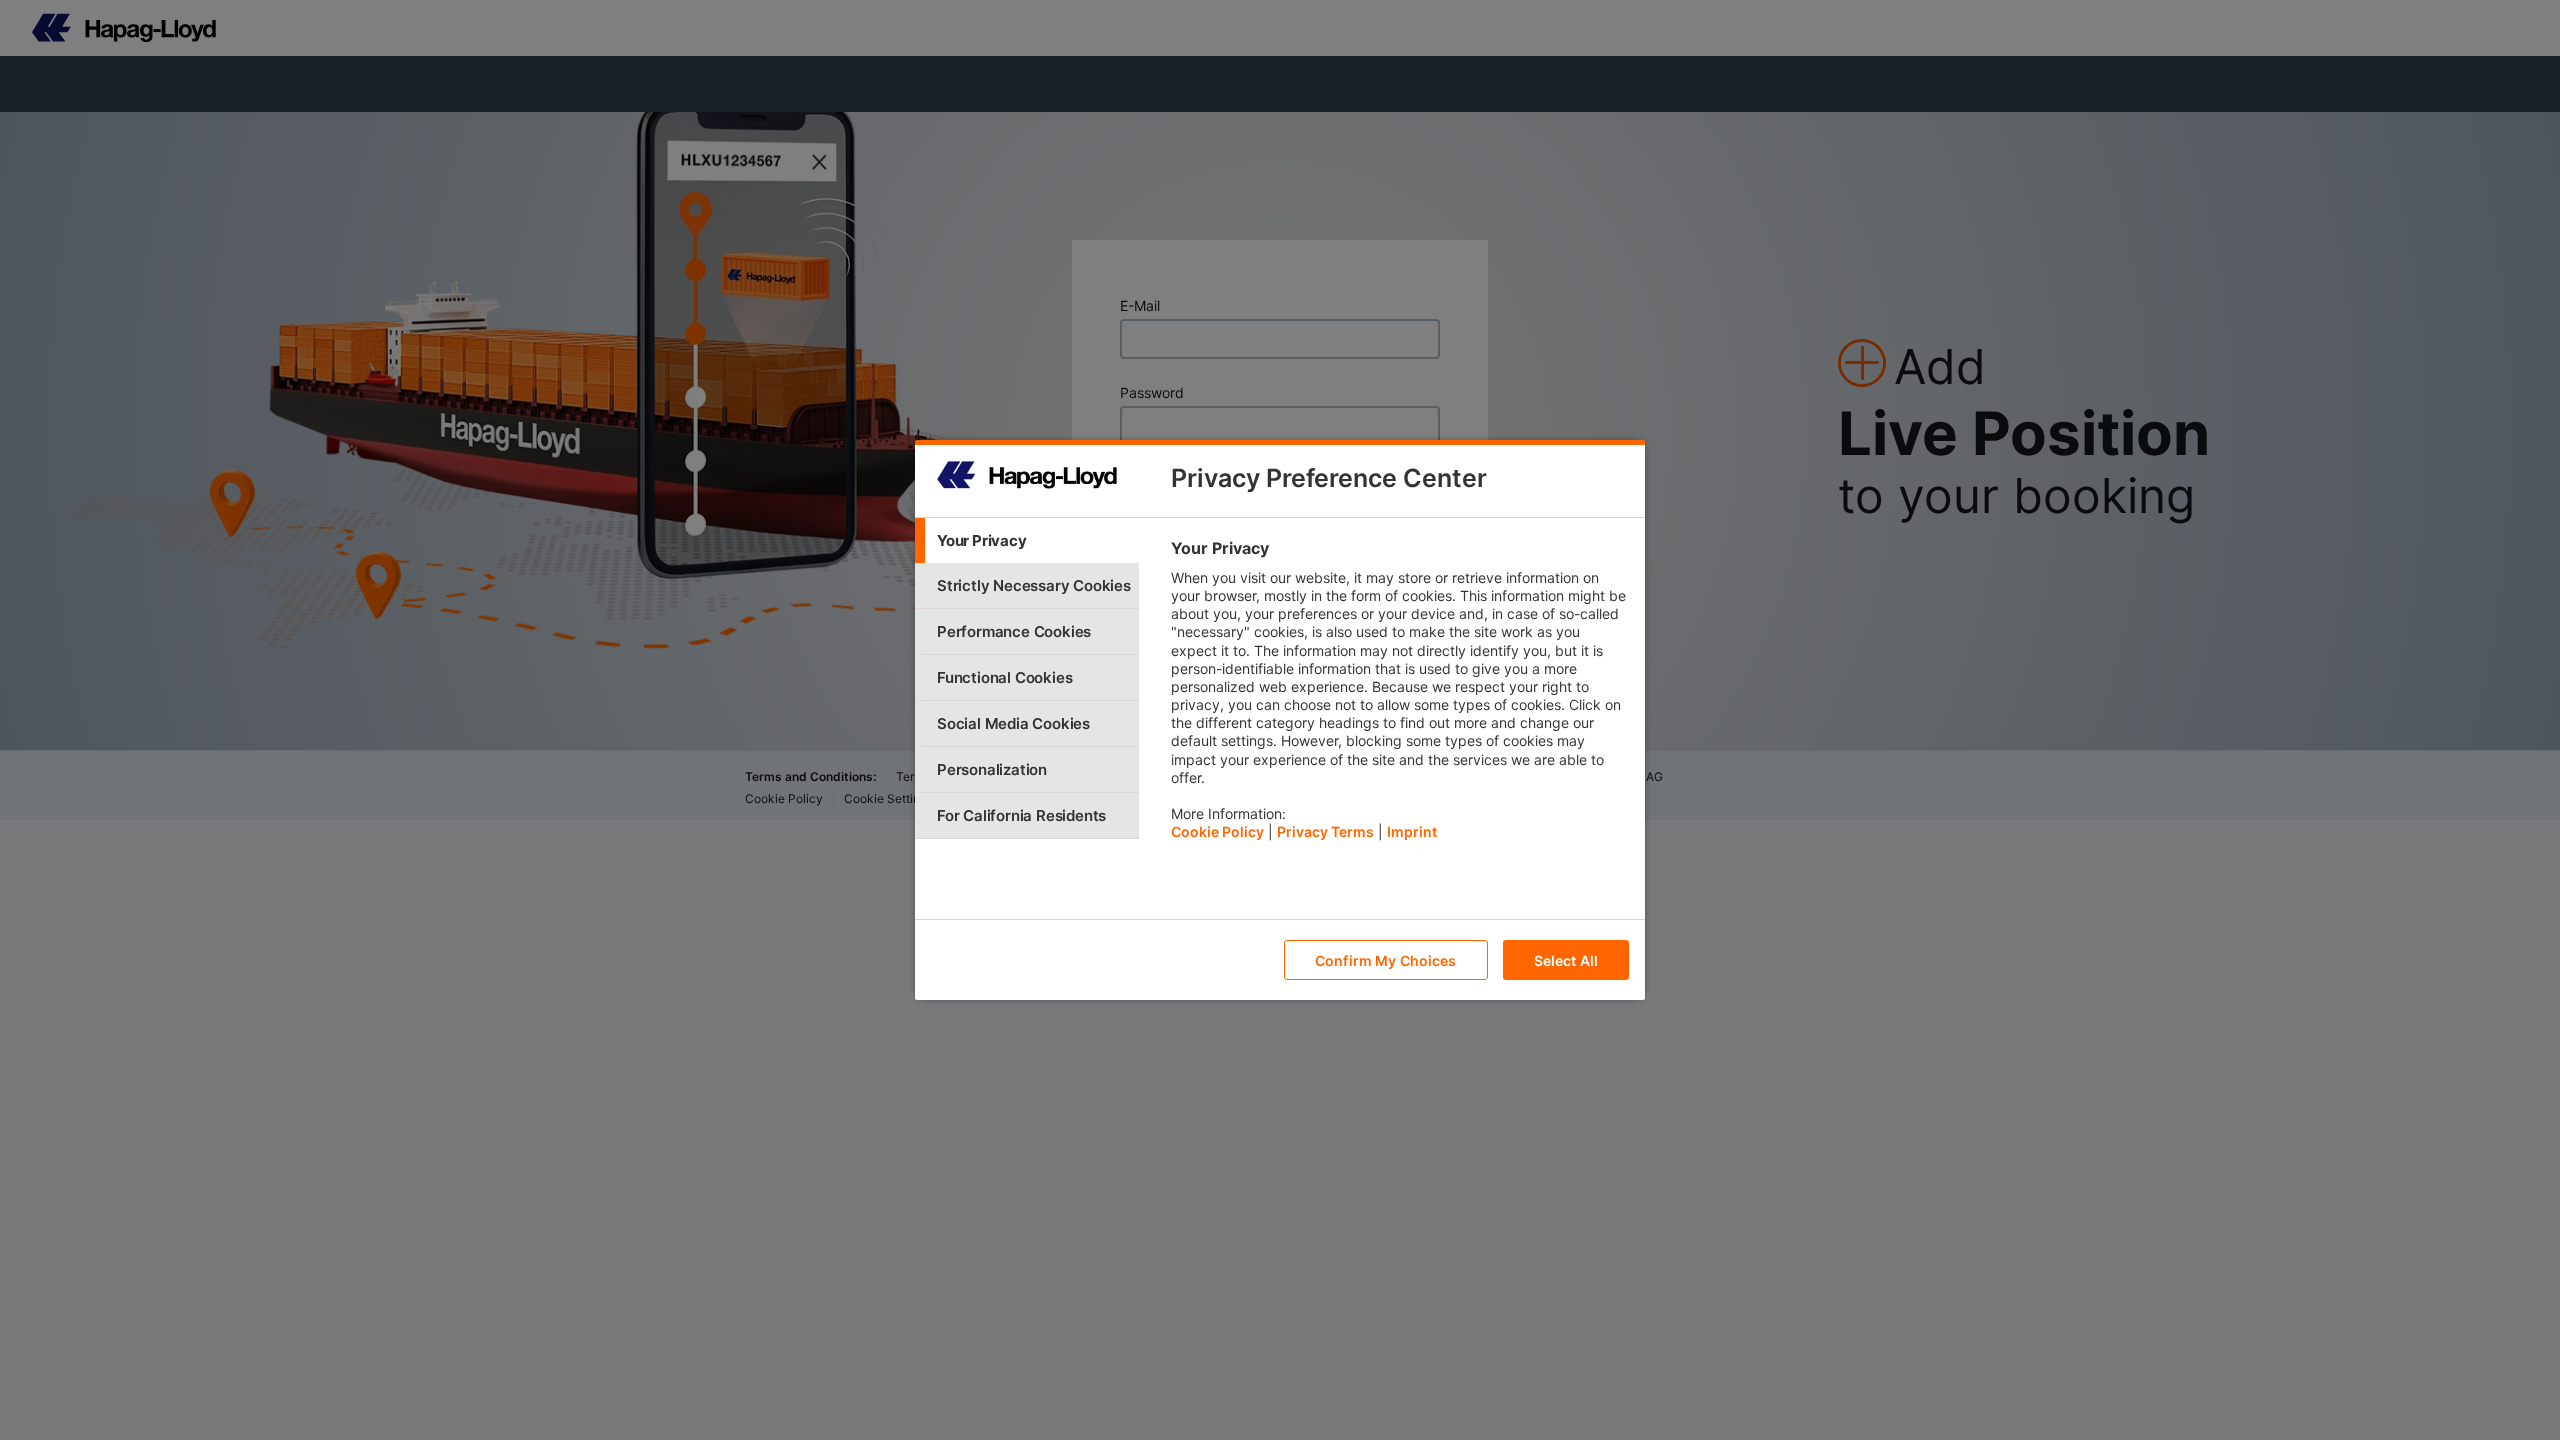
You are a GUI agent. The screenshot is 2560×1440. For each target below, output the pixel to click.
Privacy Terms (1325, 831)
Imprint (1412, 831)
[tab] (1027, 540)
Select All (1566, 960)
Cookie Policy (1217, 831)
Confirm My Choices (1386, 960)
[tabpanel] (1399, 695)
